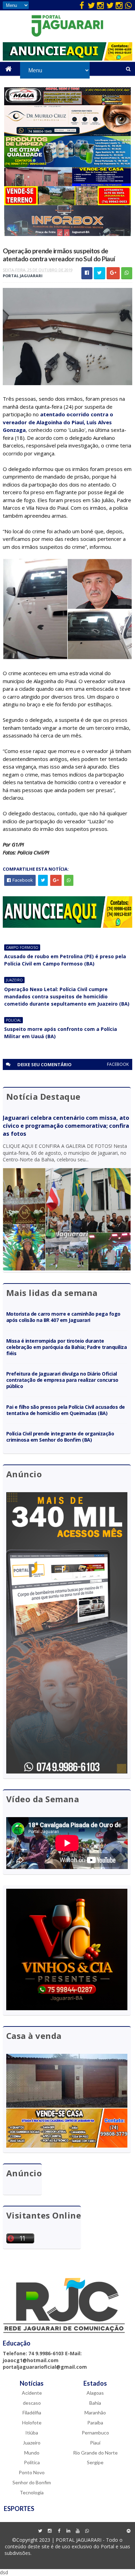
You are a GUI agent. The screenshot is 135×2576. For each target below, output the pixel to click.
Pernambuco (95, 2433)
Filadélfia (32, 2412)
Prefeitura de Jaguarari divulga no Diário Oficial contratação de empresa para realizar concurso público (62, 1380)
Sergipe (95, 2462)
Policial (13, 1020)
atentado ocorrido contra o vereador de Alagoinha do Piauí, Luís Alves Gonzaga (58, 422)
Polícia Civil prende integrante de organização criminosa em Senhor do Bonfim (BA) (60, 1437)
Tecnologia (32, 2492)
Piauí (95, 2443)
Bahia (95, 2403)
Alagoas (95, 2393)
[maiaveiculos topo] (68, 103)
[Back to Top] (128, 2531)
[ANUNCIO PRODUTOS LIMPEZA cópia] (68, 165)
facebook (118, 1064)
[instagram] (100, 5)
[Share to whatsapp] (127, 273)
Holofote (32, 2423)
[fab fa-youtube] (78, 2531)
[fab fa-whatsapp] (128, 5)
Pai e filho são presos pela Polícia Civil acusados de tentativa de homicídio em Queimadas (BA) (66, 1410)
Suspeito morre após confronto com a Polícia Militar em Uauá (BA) (61, 1033)
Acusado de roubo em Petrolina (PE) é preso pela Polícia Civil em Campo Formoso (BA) (65, 960)
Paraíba (95, 2423)
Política (32, 2462)
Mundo (32, 2453)
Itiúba (32, 2433)
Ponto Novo (32, 2472)
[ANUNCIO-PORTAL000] (67, 926)
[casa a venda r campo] (68, 184)
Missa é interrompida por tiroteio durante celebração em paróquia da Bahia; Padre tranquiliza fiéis (67, 1347)
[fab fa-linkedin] (68, 2531)
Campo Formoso (22, 947)
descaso (32, 2403)
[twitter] (91, 5)
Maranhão (95, 2412)
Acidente (32, 2393)
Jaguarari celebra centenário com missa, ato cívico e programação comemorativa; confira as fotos (66, 1126)
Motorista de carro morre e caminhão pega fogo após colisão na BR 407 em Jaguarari (63, 1317)
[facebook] (82, 5)
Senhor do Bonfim (32, 2482)
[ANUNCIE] (67, 59)
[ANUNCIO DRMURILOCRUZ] (68, 134)
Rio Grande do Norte (95, 2453)
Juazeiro (14, 980)
